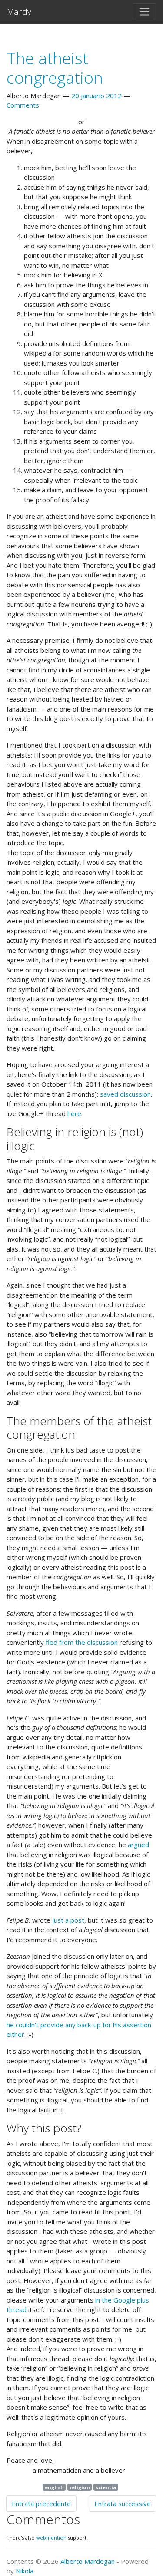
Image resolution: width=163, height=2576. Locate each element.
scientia (106, 2487)
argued (138, 1845)
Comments (23, 105)
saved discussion (125, 1094)
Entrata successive (123, 2504)
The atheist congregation (55, 68)
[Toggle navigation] (144, 12)
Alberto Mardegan (88, 2561)
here (74, 1113)
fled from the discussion (82, 1642)
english (54, 2487)
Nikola (25, 2571)
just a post (68, 1920)
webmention (51, 2538)
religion (80, 2487)
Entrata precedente (41, 2504)
